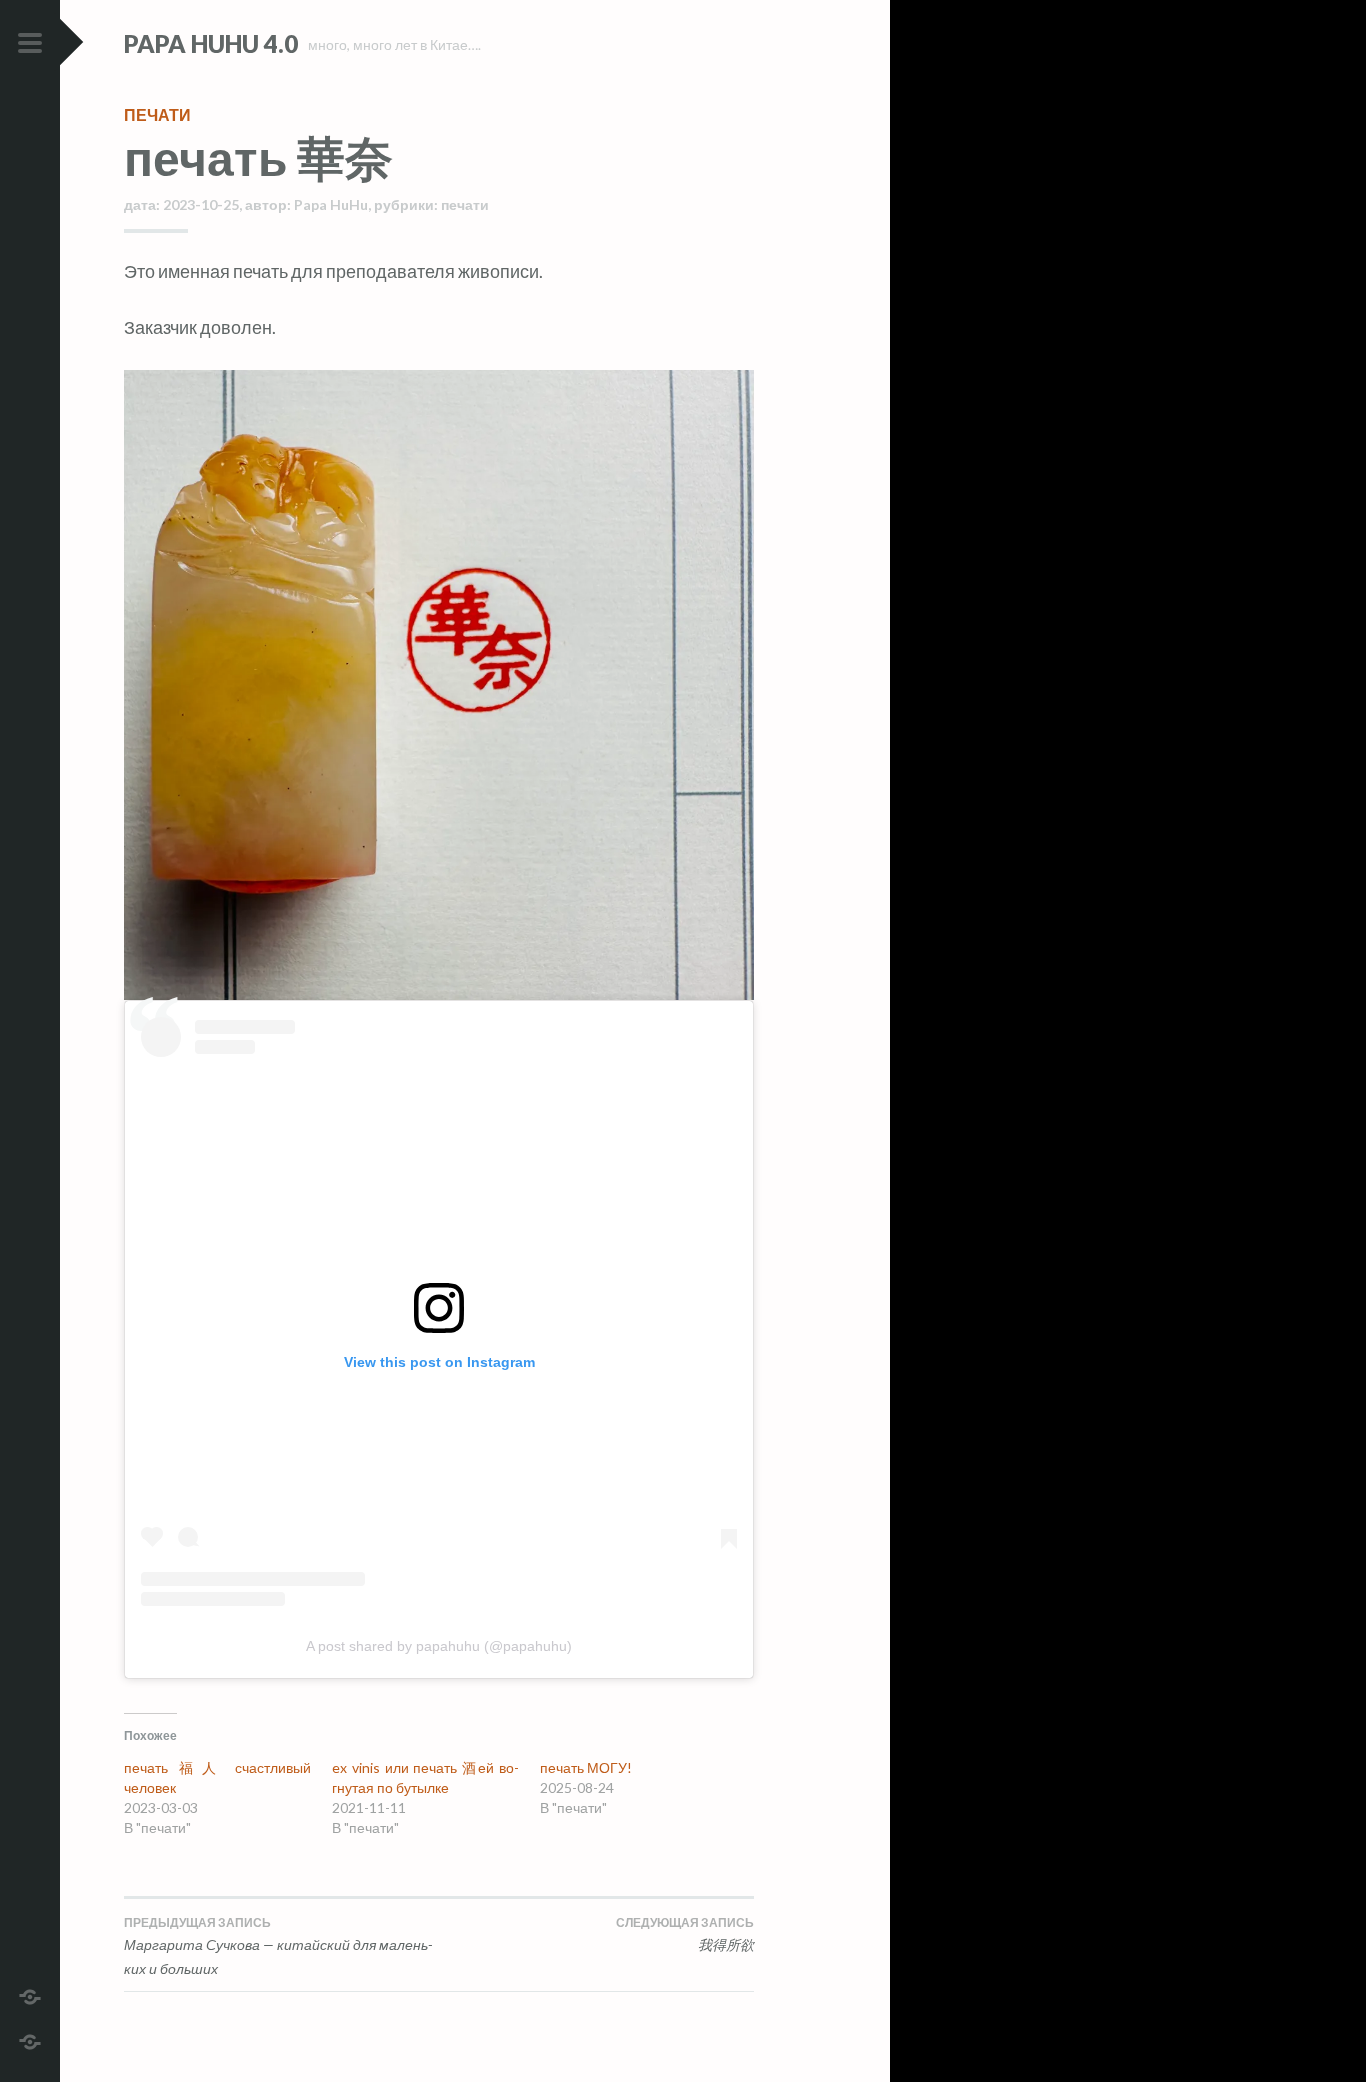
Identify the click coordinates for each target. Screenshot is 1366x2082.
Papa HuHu (331, 204)
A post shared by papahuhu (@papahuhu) (439, 1646)
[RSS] (30, 2039)
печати (157, 114)
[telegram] (30, 1994)
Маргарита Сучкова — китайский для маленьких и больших (278, 1946)
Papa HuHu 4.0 (211, 43)
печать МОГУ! (586, 1767)
